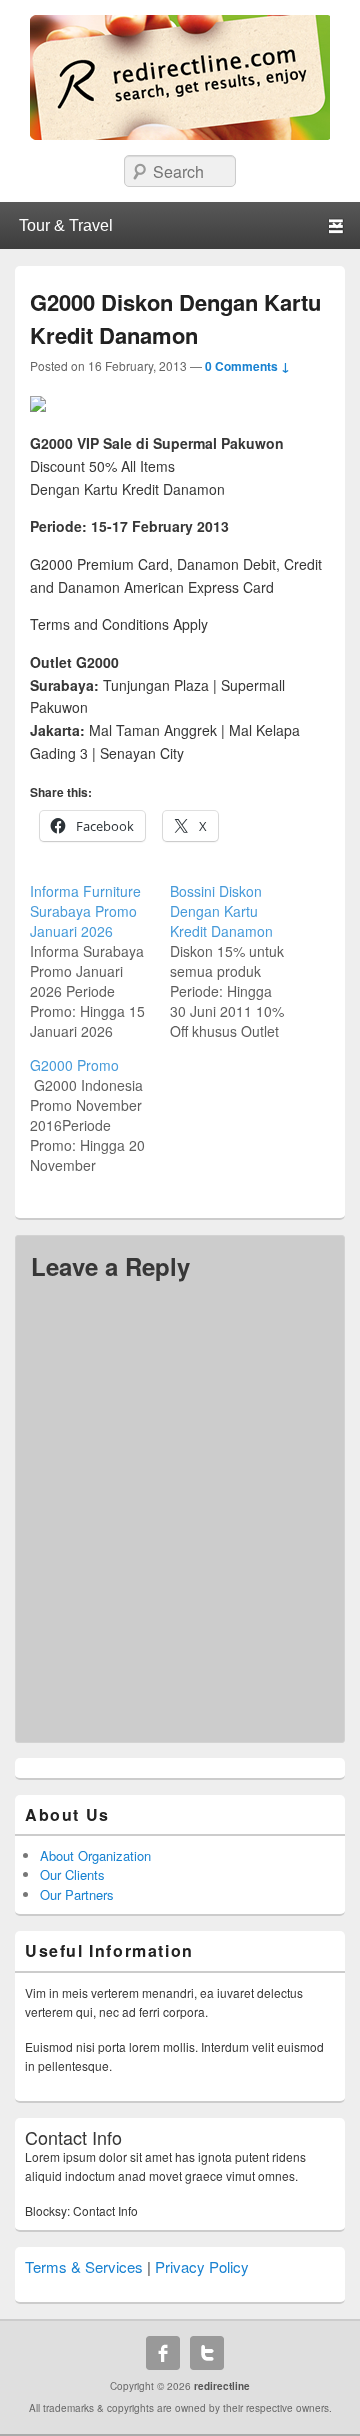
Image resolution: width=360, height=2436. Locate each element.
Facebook (163, 2353)
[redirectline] (180, 134)
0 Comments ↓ (247, 366)
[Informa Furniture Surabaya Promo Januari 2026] (100, 961)
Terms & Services (84, 2266)
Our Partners (77, 1894)
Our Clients (72, 1874)
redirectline (222, 2386)
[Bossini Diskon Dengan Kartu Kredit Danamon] (240, 961)
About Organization (95, 1855)
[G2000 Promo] (100, 1115)
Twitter (207, 2353)
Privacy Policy (202, 2266)
